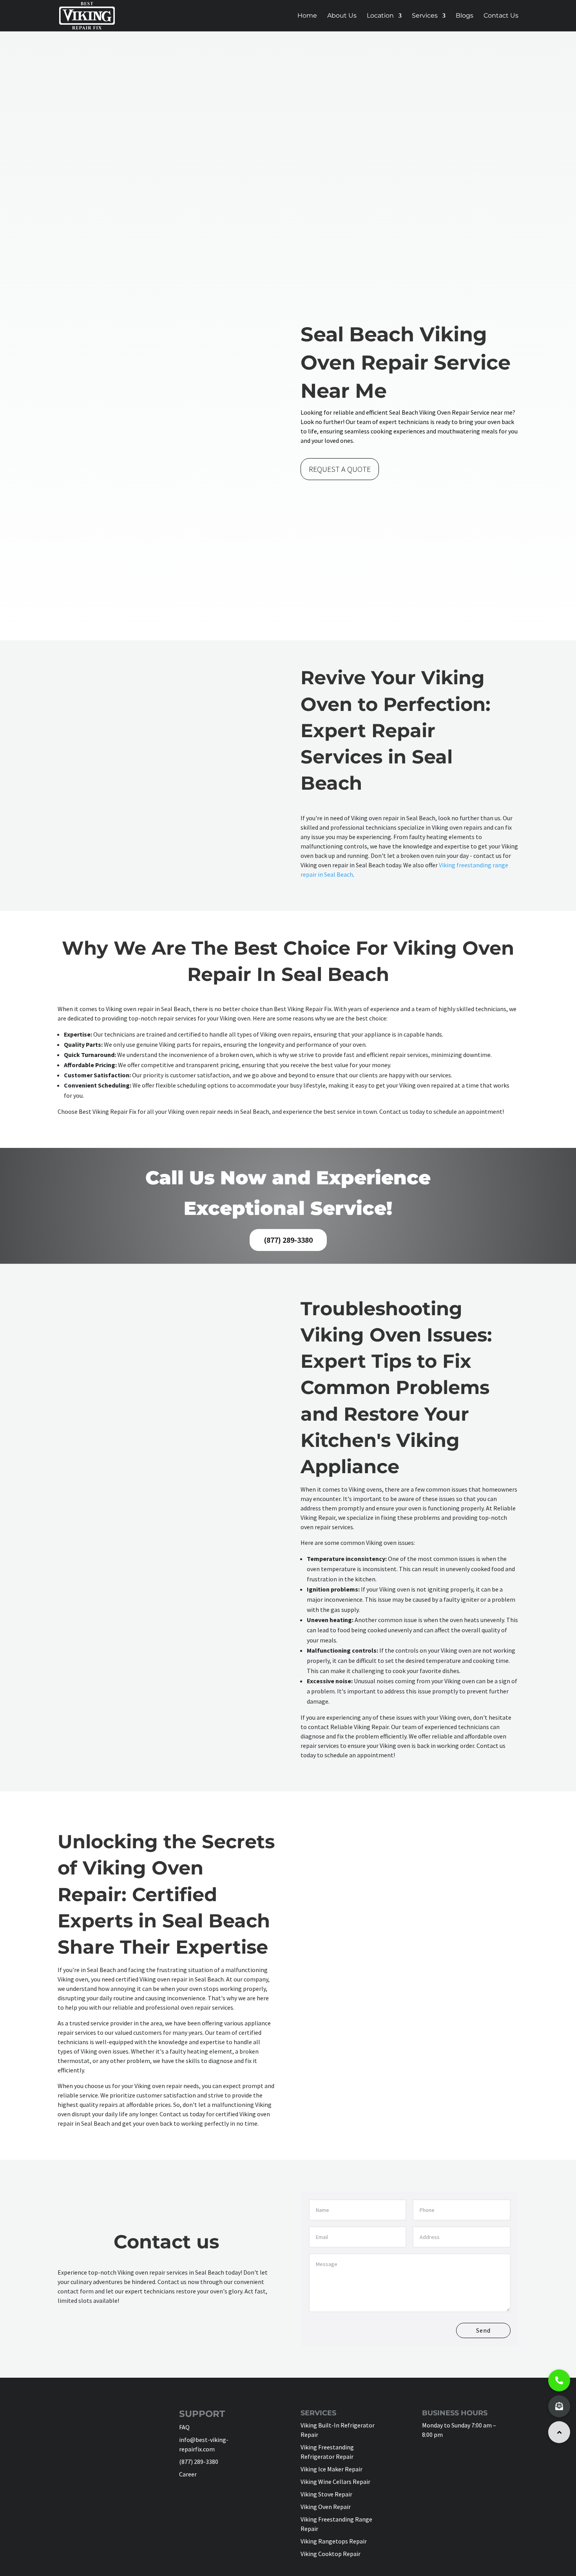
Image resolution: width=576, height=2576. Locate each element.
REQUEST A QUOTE (340, 469)
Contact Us (501, 16)
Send (483, 2330)
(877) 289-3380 (288, 1240)
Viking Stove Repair (326, 2494)
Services (425, 16)
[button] (559, 2432)
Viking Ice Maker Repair (331, 2469)
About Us (342, 16)
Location (380, 16)
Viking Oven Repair (326, 2507)
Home (307, 16)
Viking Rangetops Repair (334, 2541)
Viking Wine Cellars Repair (335, 2482)
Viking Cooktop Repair (331, 2554)
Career (188, 2474)
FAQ (184, 2427)
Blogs (465, 16)
